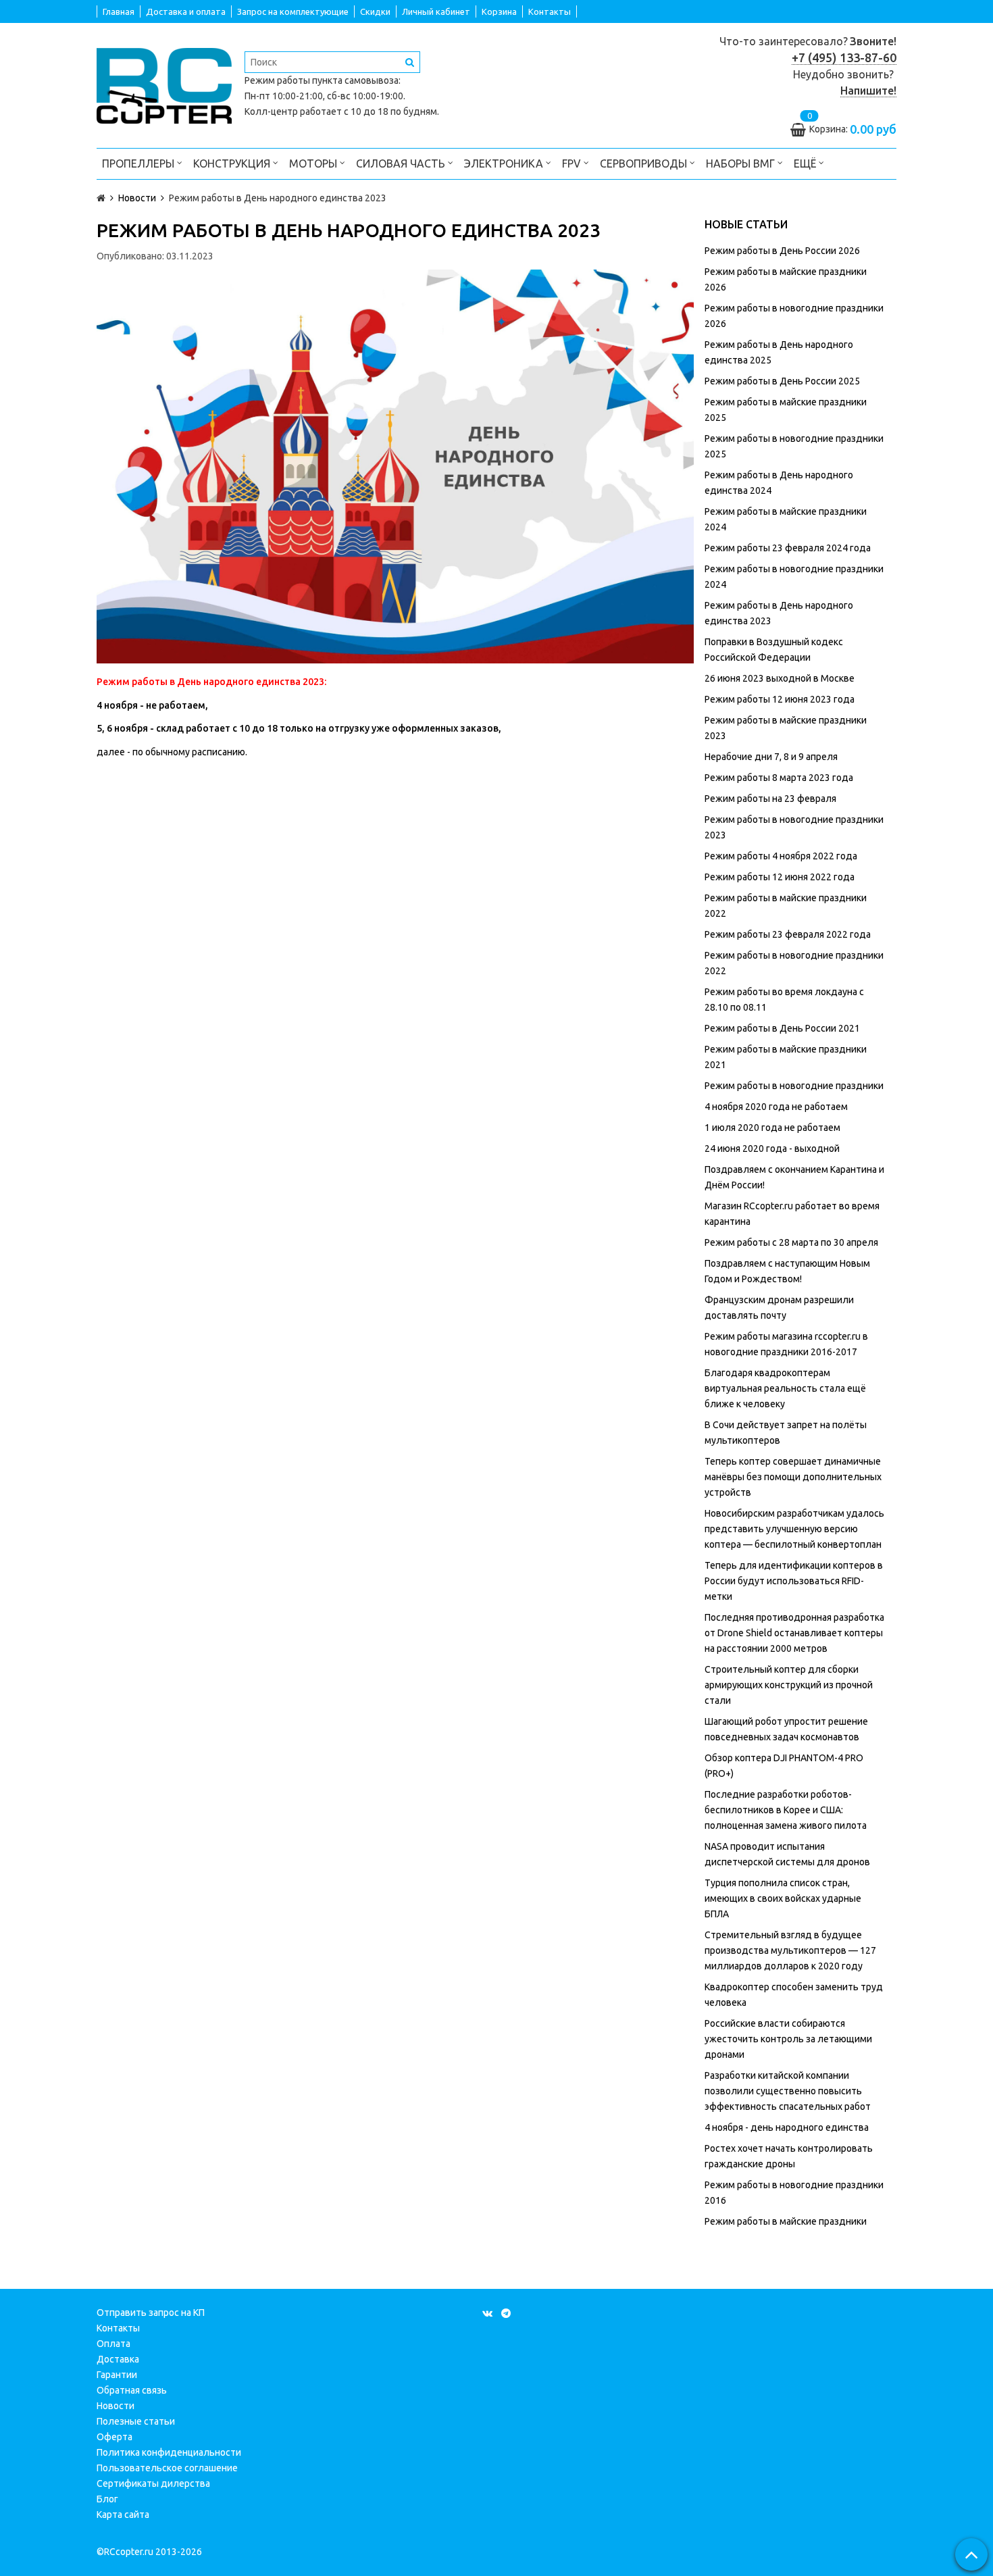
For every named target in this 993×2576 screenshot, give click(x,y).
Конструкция (233, 163)
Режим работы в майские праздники (786, 2221)
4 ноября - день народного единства (787, 2127)
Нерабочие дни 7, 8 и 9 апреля (771, 757)
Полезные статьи (136, 2421)
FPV (573, 163)
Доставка (118, 2359)
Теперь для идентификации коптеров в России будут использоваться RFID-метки (794, 1581)
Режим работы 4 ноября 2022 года (781, 856)
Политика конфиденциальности (169, 2452)
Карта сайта (123, 2515)
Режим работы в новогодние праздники (794, 1086)
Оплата (113, 2344)
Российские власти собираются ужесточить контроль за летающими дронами (788, 2039)
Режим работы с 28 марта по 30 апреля (791, 1242)
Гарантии (117, 2375)
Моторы (314, 163)
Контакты (550, 11)
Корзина (499, 11)
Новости (116, 2406)
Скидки (375, 11)
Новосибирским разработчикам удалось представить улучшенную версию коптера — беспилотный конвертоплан (794, 1529)
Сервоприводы (645, 163)
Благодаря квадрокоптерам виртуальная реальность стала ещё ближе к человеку (785, 1388)
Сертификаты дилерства (153, 2483)
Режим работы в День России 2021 (782, 1028)
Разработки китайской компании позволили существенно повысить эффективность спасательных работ (788, 2091)
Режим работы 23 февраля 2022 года (788, 934)
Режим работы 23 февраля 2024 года (788, 548)
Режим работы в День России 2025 (782, 381)
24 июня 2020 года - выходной (772, 1148)
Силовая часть (402, 163)
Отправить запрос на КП (151, 2313)
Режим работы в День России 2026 (782, 251)
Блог (107, 2499)
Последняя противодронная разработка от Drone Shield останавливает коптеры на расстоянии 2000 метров (794, 1633)
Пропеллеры (139, 163)
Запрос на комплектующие (293, 11)
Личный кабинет (436, 11)
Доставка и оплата (186, 11)
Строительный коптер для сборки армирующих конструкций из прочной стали (789, 1685)
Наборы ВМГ (742, 163)
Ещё (805, 163)
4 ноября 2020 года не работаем (776, 1107)
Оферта (114, 2437)
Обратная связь (132, 2390)
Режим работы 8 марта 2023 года (779, 778)
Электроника (505, 163)
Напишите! (868, 91)
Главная (119, 11)
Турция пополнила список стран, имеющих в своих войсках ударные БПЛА (783, 1898)
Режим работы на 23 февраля (770, 799)
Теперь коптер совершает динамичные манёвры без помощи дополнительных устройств (793, 1477)
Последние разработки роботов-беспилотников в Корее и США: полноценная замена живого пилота (786, 1810)
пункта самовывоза (355, 80)
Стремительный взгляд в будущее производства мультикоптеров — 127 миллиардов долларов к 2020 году (790, 1950)
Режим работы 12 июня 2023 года (780, 699)
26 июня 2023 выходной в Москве (780, 678)
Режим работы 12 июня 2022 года (780, 877)
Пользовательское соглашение (167, 2468)
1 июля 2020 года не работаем (772, 1128)
